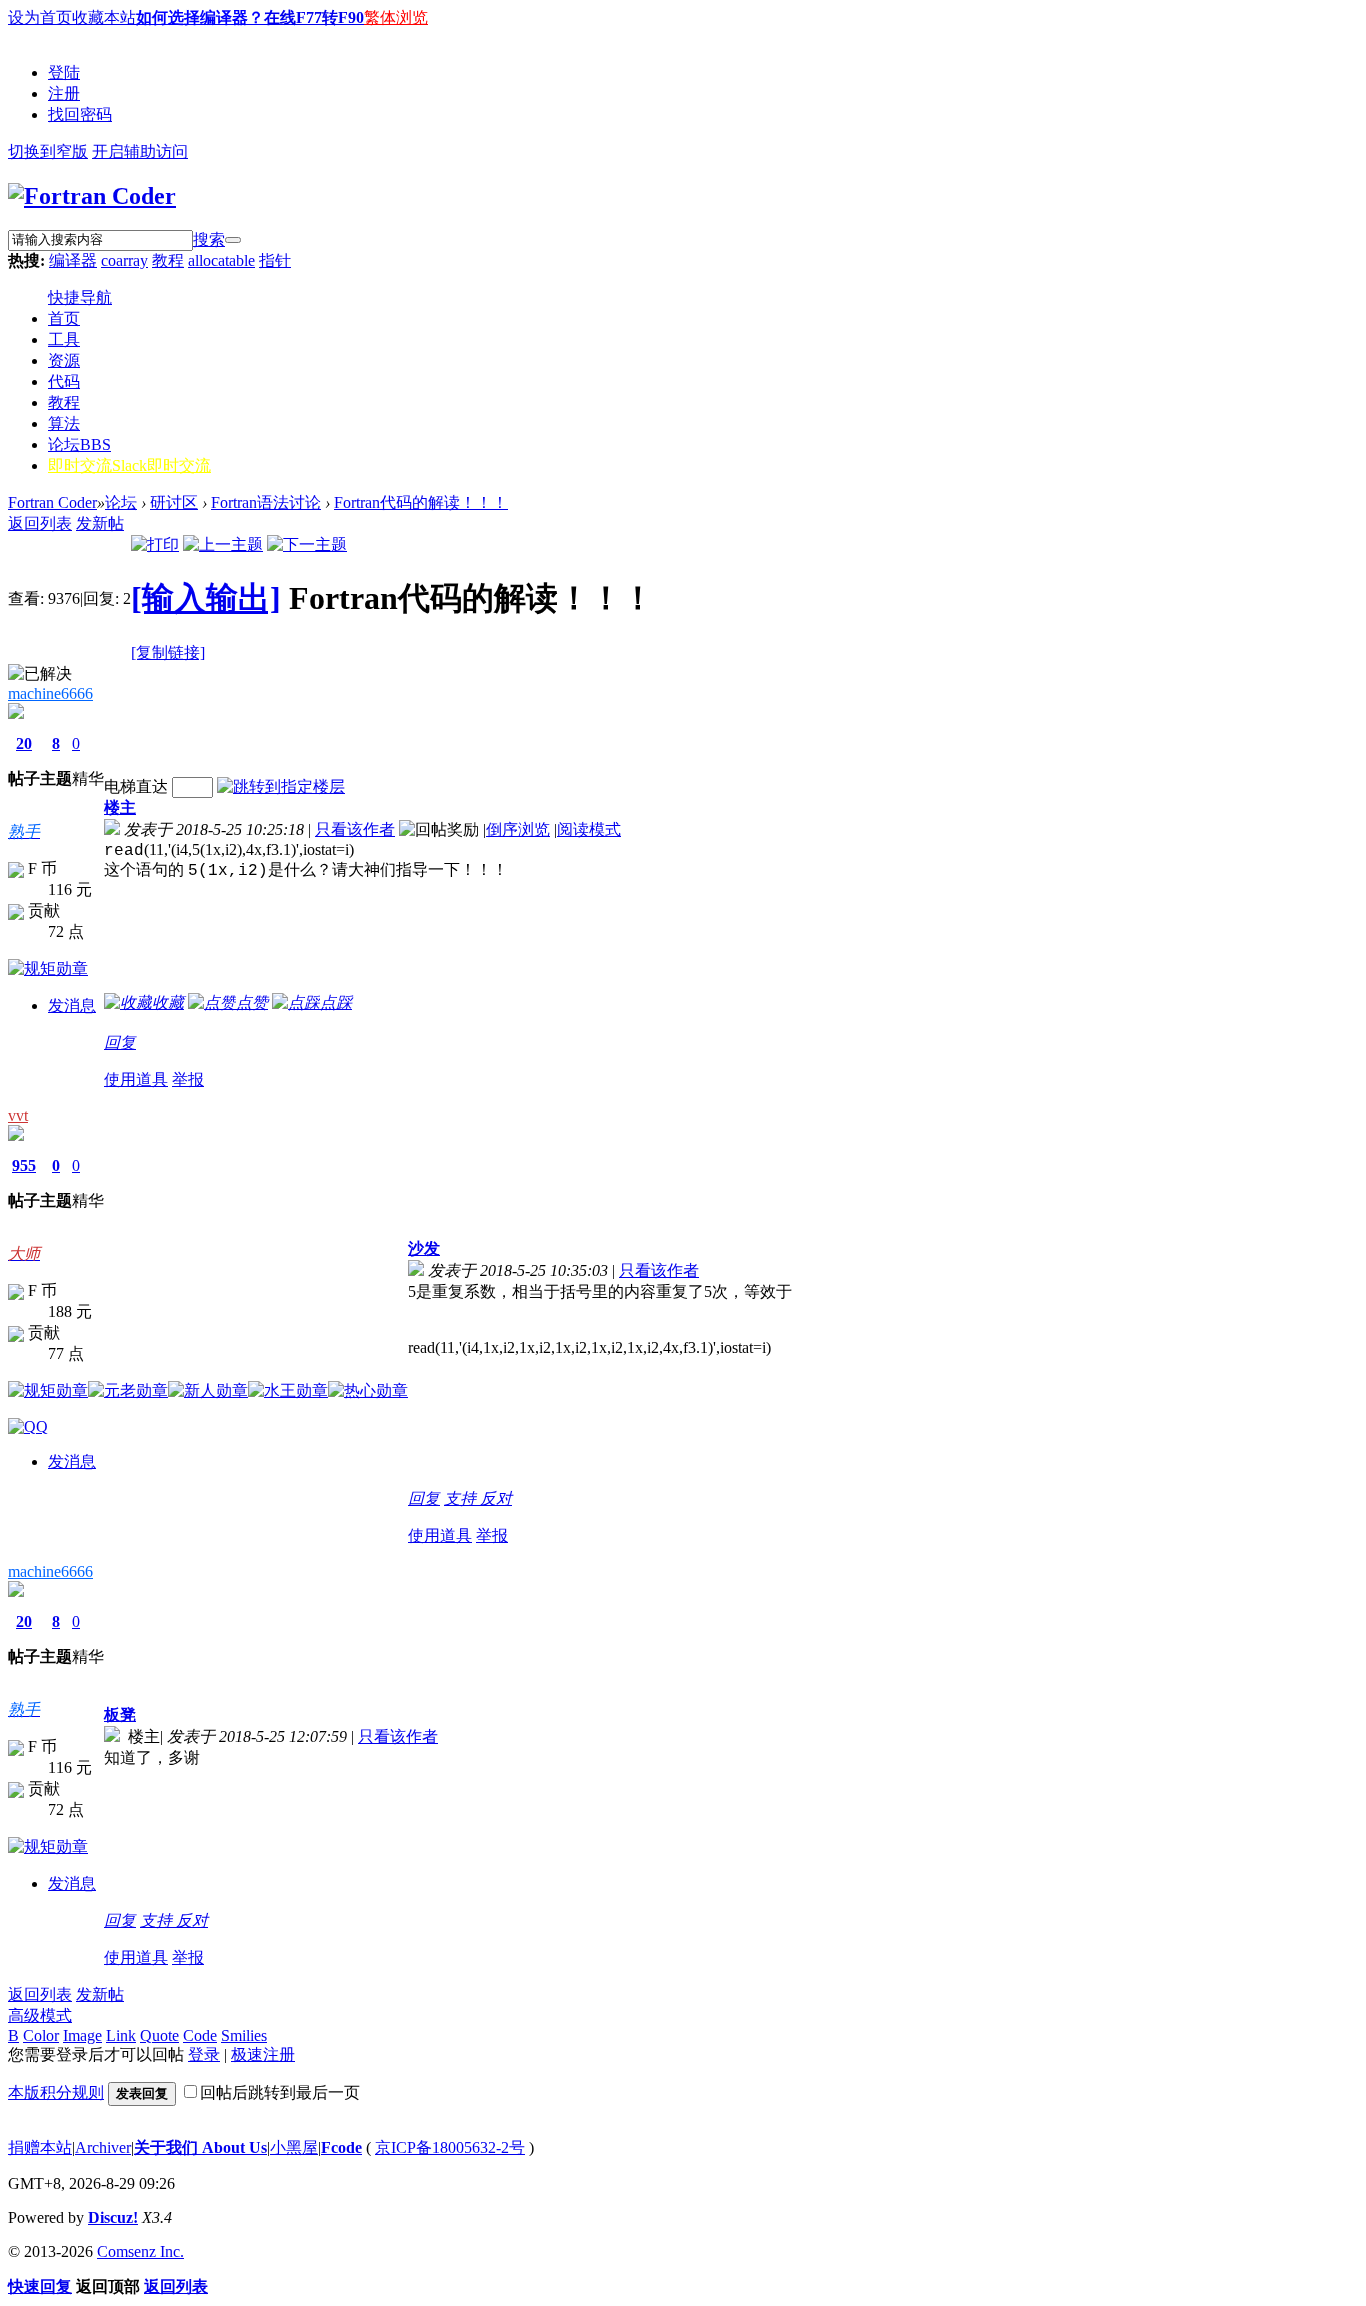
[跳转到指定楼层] (281, 786)
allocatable (221, 260)
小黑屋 (294, 2147)
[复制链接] (168, 652)
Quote (159, 2035)
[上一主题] (223, 544)
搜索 (209, 239)
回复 (120, 1042)
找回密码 (80, 114)
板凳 (120, 1714)
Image (82, 2035)
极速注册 (263, 2054)
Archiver (103, 2147)
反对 (496, 1498)
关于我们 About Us (200, 2147)
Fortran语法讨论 (266, 502)
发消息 (72, 1005)
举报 (188, 1079)
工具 (64, 339)
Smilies (244, 2035)
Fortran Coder (52, 502)
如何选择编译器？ (200, 17)
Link (121, 2035)
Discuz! (113, 2217)
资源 (64, 360)
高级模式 (40, 2015)
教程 (168, 260)
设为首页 (40, 17)
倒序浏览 (518, 829)
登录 (204, 2054)
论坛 (79, 444)
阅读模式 (589, 829)
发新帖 (100, 523)
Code (200, 2035)
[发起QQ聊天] (28, 1426)
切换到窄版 (48, 151)
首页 (64, 318)
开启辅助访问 (140, 151)
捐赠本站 (40, 2147)
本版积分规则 (56, 2092)
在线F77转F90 (314, 17)
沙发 (424, 1248)
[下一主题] (307, 544)
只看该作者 (355, 829)
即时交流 (129, 465)
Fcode (341, 2147)
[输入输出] (206, 598)
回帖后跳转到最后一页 (280, 2092)
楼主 (120, 807)
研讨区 (174, 502)
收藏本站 (104, 17)
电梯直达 (136, 786)
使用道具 (136, 1079)
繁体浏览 (396, 17)
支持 (462, 1498)
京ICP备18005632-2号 (450, 2147)
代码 (64, 381)
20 (24, 743)
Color (41, 2035)
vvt (18, 1115)
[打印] (155, 544)
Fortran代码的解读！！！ (421, 502)
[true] (233, 240)
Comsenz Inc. (140, 2251)
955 (24, 1165)
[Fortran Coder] (92, 196)
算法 (64, 423)
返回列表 (40, 523)
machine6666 (50, 693)
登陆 (64, 72)
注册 (64, 93)
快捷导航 (80, 297)
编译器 (73, 260)
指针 (275, 260)
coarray (124, 260)
